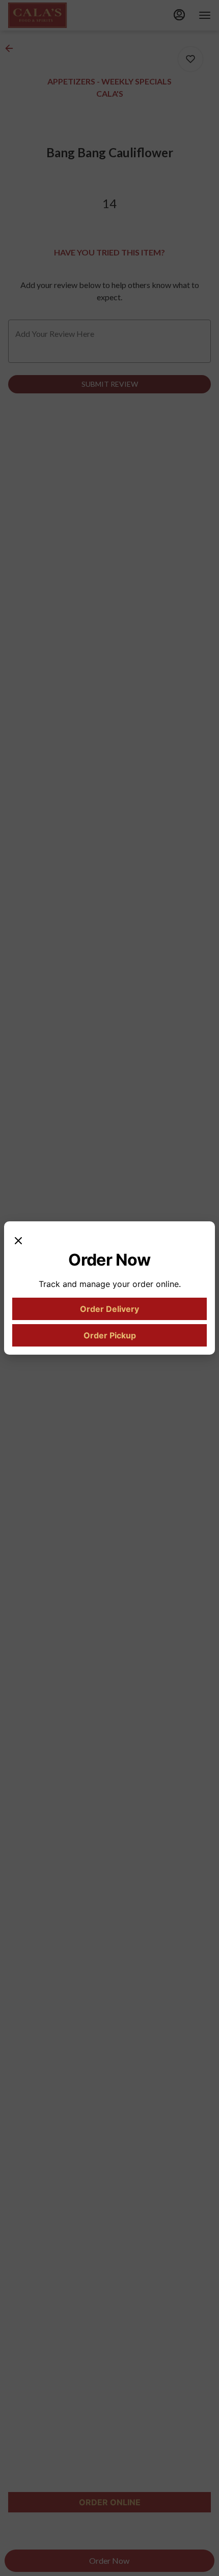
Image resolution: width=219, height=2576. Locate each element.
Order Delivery (109, 1309)
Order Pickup (110, 1335)
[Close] (18, 1240)
